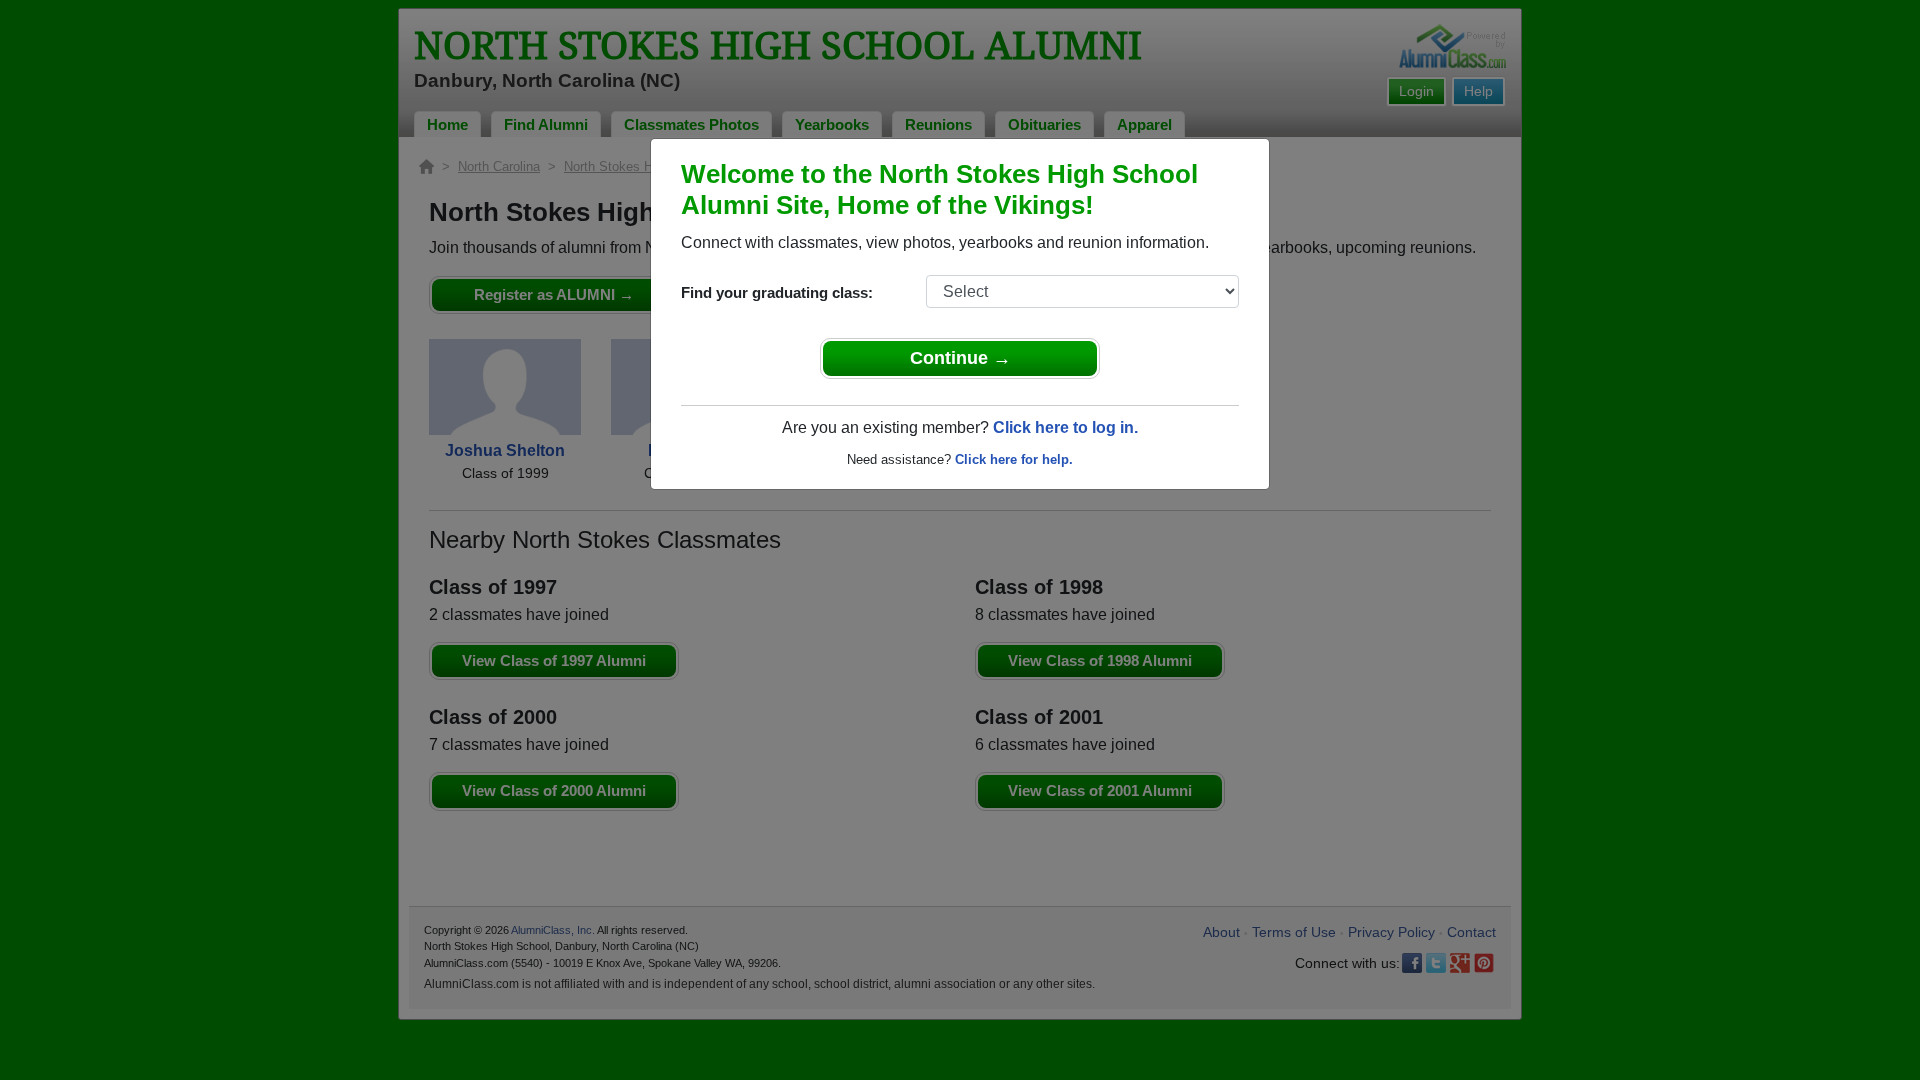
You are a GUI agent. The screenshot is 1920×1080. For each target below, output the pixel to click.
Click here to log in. (1065, 427)
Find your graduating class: (777, 292)
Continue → (960, 358)
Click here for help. (1014, 459)
